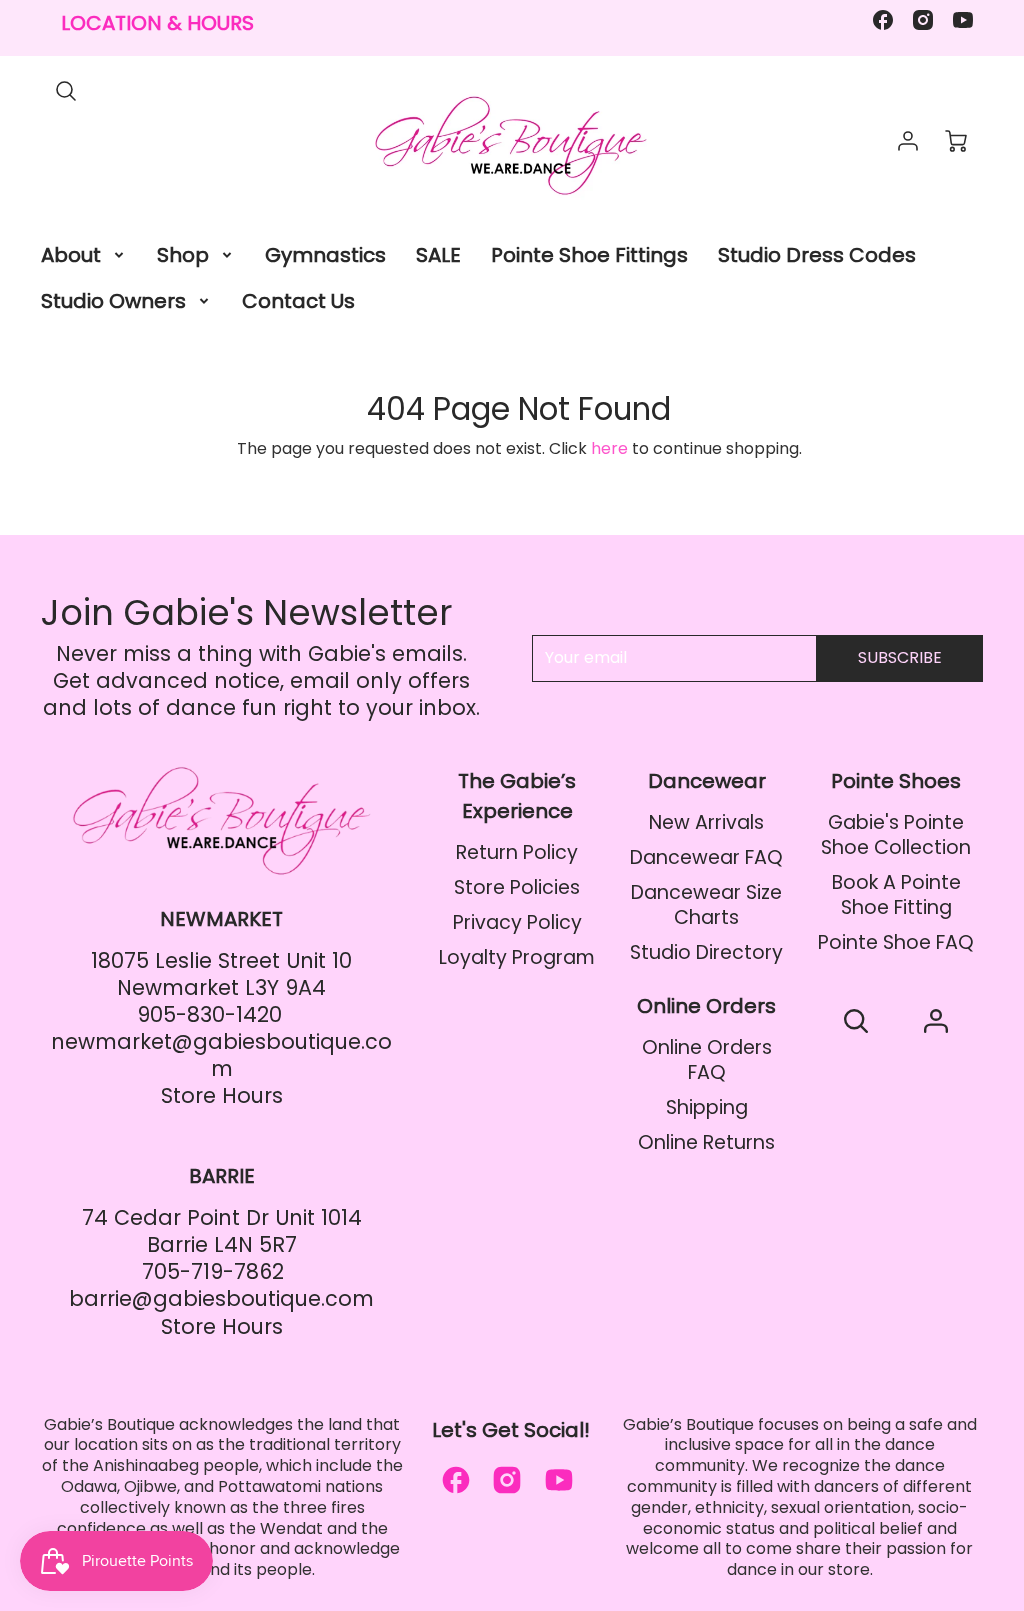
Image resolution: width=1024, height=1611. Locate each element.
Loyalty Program (517, 957)
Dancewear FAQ (706, 857)
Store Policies (517, 887)
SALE (438, 255)
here (609, 448)
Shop (183, 255)
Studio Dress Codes (817, 255)
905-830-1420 (209, 1014)
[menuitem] (84, 255)
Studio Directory (706, 952)
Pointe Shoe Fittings (589, 255)
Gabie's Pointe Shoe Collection (896, 835)
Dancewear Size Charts (706, 905)
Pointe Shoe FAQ (896, 942)
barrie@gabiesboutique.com (221, 1298)
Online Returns (706, 1142)
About (71, 255)
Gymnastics (325, 255)
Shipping (707, 1107)
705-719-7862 (213, 1271)
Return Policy (517, 852)
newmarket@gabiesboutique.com (221, 1055)
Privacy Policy (517, 922)
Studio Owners (113, 301)
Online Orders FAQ (707, 1060)
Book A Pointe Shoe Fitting (896, 895)
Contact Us (298, 301)
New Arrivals (706, 822)
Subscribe (900, 657)
